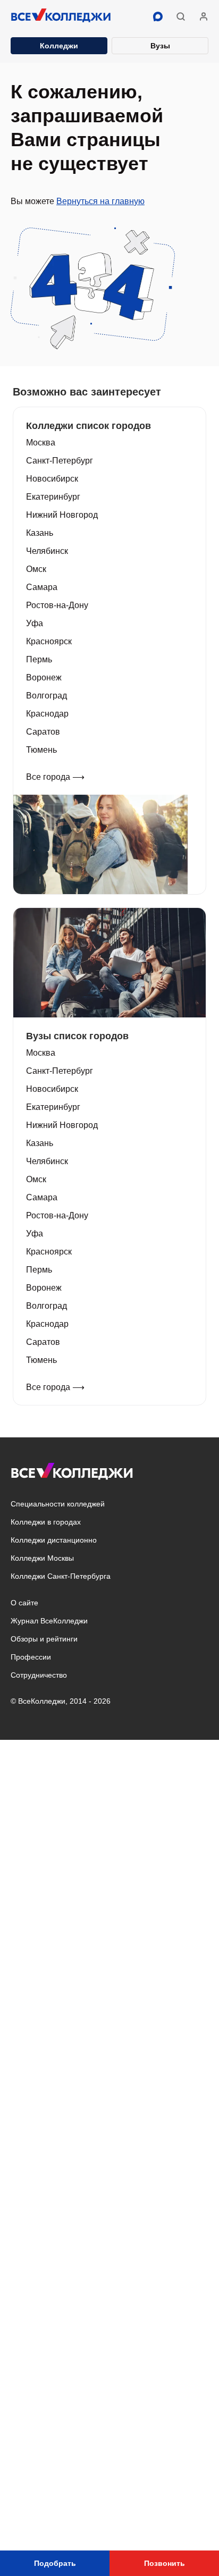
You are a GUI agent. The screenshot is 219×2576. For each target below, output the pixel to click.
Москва (41, 443)
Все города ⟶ (55, 777)
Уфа (35, 623)
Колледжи (59, 46)
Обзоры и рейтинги (44, 1639)
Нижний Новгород (62, 515)
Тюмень (41, 750)
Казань (40, 533)
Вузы (160, 46)
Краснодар (47, 714)
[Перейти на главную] (61, 16)
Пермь (39, 659)
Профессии (31, 1657)
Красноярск (49, 641)
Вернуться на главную (100, 201)
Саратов (43, 732)
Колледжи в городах (46, 1522)
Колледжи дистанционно (54, 1540)
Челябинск (47, 551)
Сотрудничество (39, 1675)
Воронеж (44, 677)
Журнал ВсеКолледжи (49, 1621)
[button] (181, 16)
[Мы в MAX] (158, 16)
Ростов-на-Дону (57, 605)
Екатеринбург (53, 497)
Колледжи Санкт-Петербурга (61, 1576)
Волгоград (47, 696)
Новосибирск (52, 479)
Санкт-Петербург (60, 461)
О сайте (24, 1603)
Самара (42, 587)
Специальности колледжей (58, 1504)
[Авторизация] (204, 16)
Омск (36, 569)
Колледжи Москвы (42, 1558)
